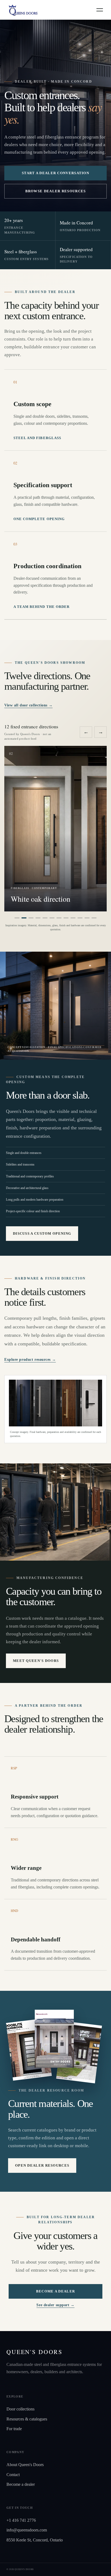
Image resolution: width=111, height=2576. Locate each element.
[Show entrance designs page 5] (45, 918)
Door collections (20, 2409)
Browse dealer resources (56, 191)
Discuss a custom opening (42, 1233)
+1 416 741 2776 (21, 2520)
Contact (13, 2475)
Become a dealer (56, 2291)
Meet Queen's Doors (36, 1661)
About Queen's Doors (25, 2465)
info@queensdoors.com (27, 2530)
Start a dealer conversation (55, 173)
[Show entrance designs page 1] (17, 918)
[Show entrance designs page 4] (38, 918)
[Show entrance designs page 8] (66, 918)
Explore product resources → (30, 1360)
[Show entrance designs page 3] (31, 918)
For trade (14, 2429)
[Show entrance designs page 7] (59, 918)
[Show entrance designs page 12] (94, 918)
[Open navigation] (100, 10)
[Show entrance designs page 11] (87, 918)
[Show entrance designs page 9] (73, 918)
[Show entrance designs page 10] (80, 918)
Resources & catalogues (27, 2419)
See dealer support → (55, 2305)
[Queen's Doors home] (23, 10)
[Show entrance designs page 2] (24, 918)
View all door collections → (28, 705)
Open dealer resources (42, 2165)
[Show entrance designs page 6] (52, 918)
